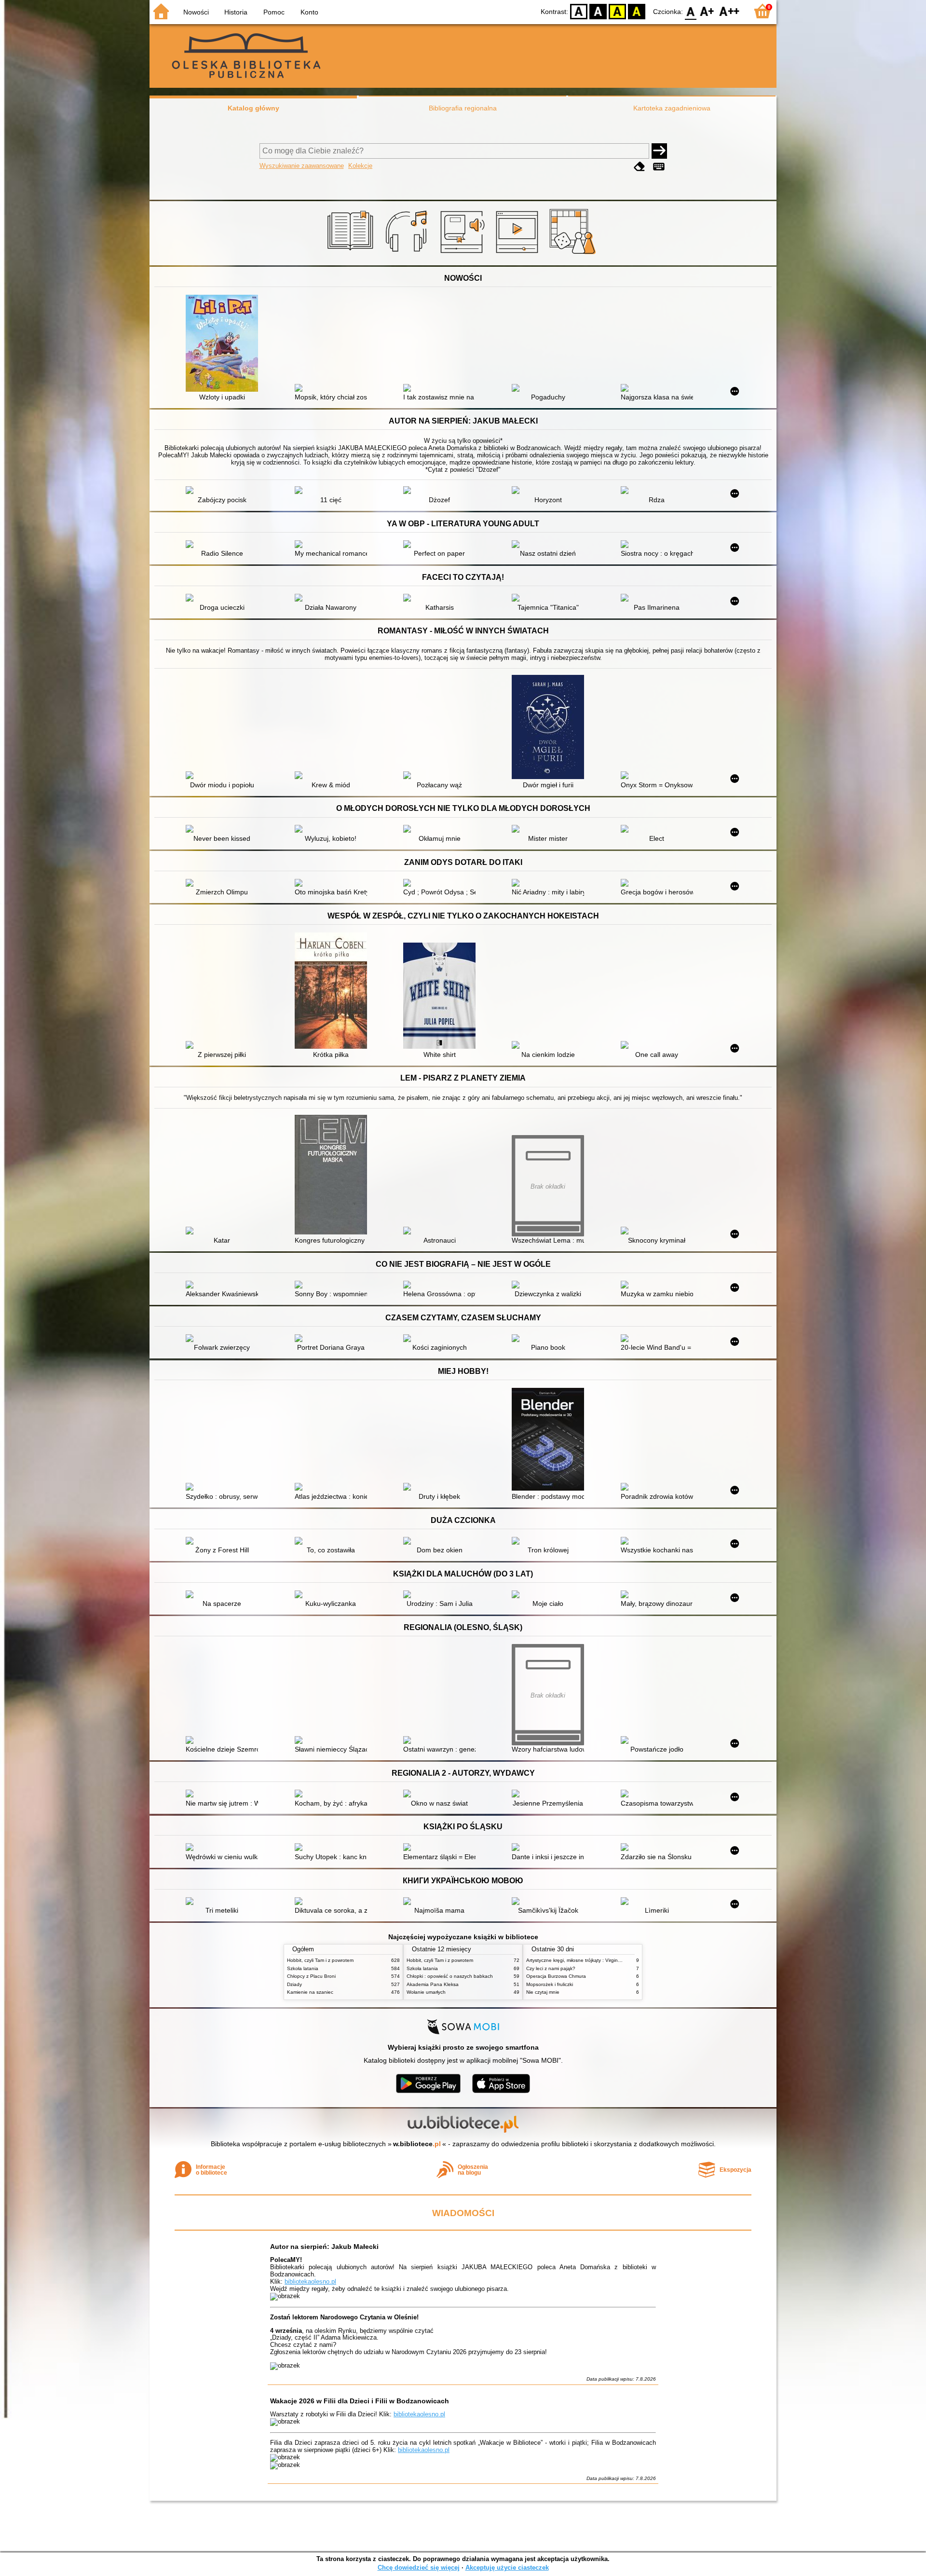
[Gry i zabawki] (574, 254)
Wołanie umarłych (426, 1992)
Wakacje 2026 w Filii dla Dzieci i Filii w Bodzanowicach (360, 2401)
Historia (236, 12)
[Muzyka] (408, 254)
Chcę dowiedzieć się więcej (419, 2568)
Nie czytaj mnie (543, 1992)
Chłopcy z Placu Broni (311, 1976)
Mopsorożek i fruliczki (550, 1984)
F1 (707, 11)
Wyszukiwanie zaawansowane (302, 166)
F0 (691, 11)
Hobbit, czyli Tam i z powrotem (320, 1960)
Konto (309, 12)
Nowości (196, 12)
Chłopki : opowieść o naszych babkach (450, 1976)
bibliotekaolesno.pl (310, 2281)
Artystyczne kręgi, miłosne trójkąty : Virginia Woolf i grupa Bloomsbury (603, 1960)
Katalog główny (253, 108)
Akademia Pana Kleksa (433, 1984)
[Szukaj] (659, 151)
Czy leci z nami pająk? (551, 1968)
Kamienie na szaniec (310, 1992)
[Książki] (352, 254)
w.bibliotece (417, 2144)
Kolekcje (360, 166)
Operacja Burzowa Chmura (556, 1976)
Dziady (294, 1984)
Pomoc (274, 12)
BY (637, 11)
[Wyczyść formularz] (640, 167)
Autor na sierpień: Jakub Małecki (324, 2247)
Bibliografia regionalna (463, 108)
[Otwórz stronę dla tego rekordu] (224, 344)
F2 (729, 11)
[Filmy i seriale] (519, 254)
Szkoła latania (303, 1968)
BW (598, 11)
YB (617, 11)
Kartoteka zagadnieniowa (672, 108)
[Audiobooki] (463, 254)
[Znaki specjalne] (659, 167)
